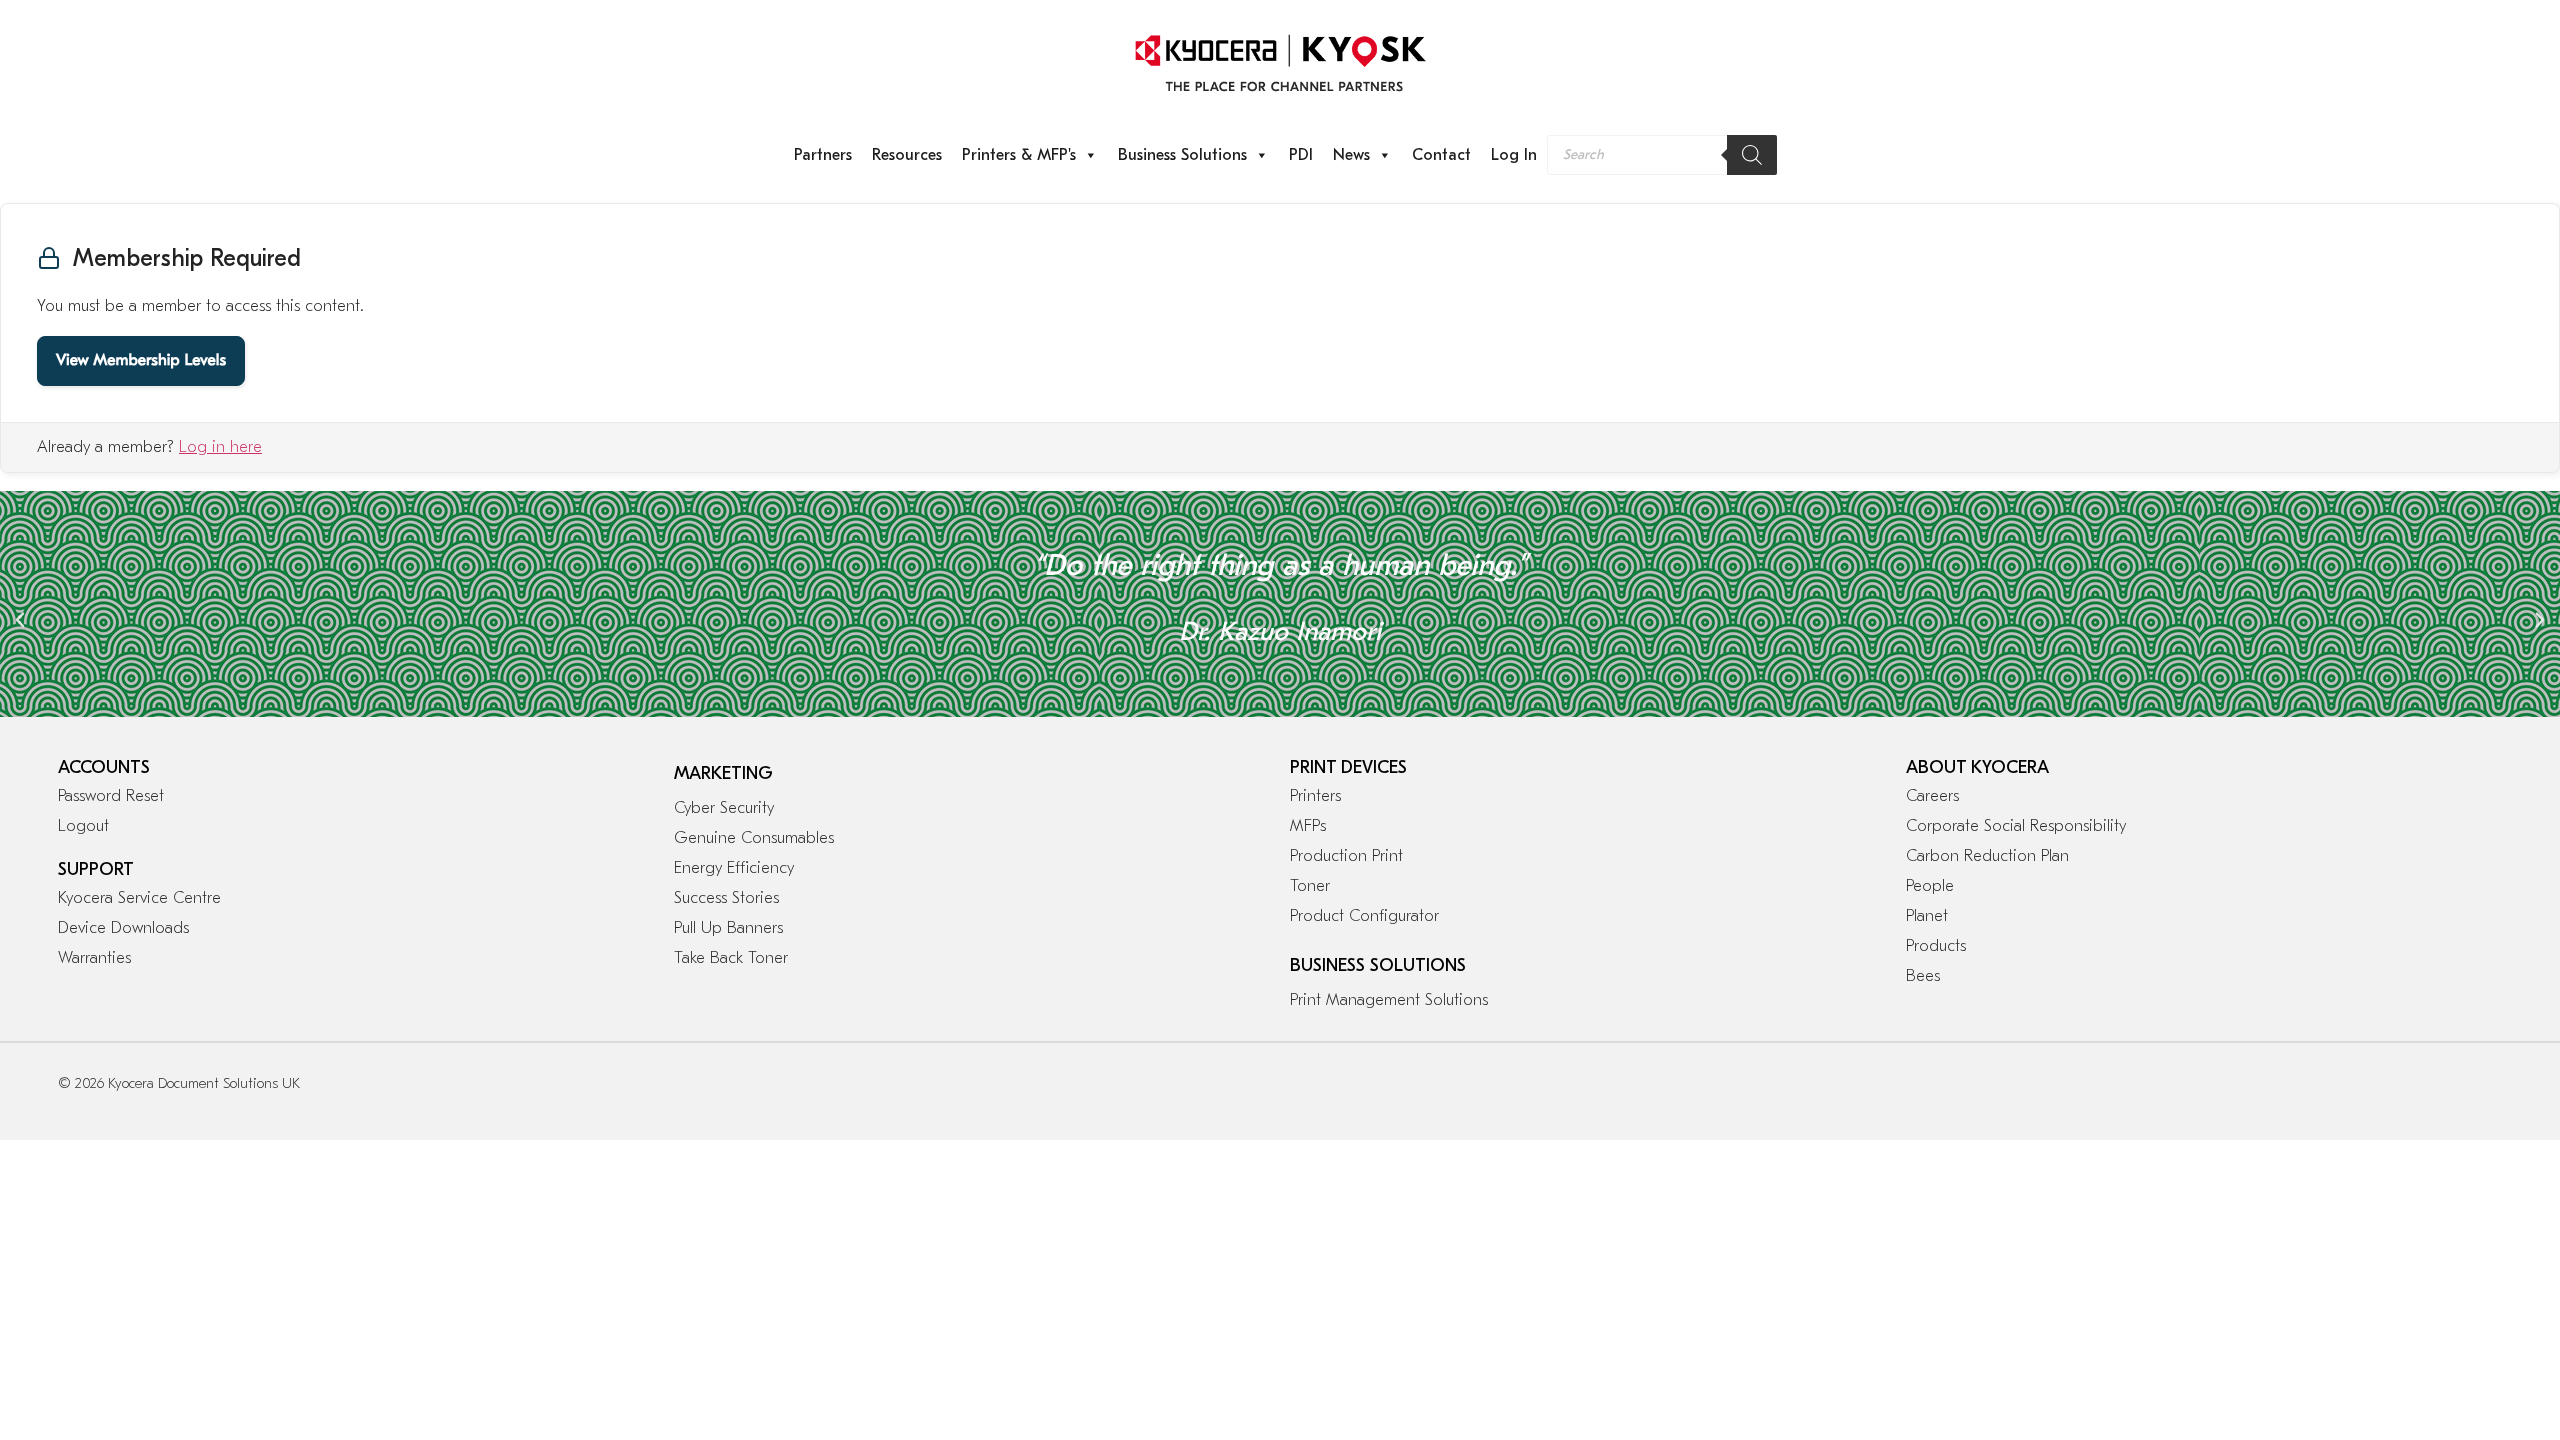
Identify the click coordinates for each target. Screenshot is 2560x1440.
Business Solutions (1182, 155)
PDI (1301, 155)
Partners (823, 155)
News (1351, 155)
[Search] (1752, 155)
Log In (1514, 155)
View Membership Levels (141, 361)
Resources (907, 155)
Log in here (220, 447)
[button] (20, 620)
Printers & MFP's (1019, 155)
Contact (1441, 155)
